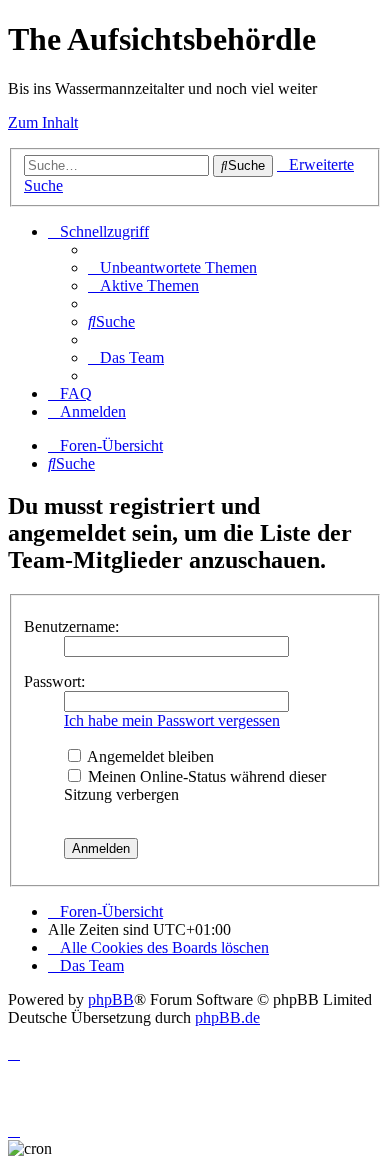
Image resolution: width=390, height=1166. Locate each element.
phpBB (111, 999)
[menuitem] (172, 267)
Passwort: (54, 681)
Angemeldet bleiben (149, 756)
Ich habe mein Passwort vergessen (172, 720)
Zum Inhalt (43, 122)
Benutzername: (71, 626)
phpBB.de (227, 1017)
